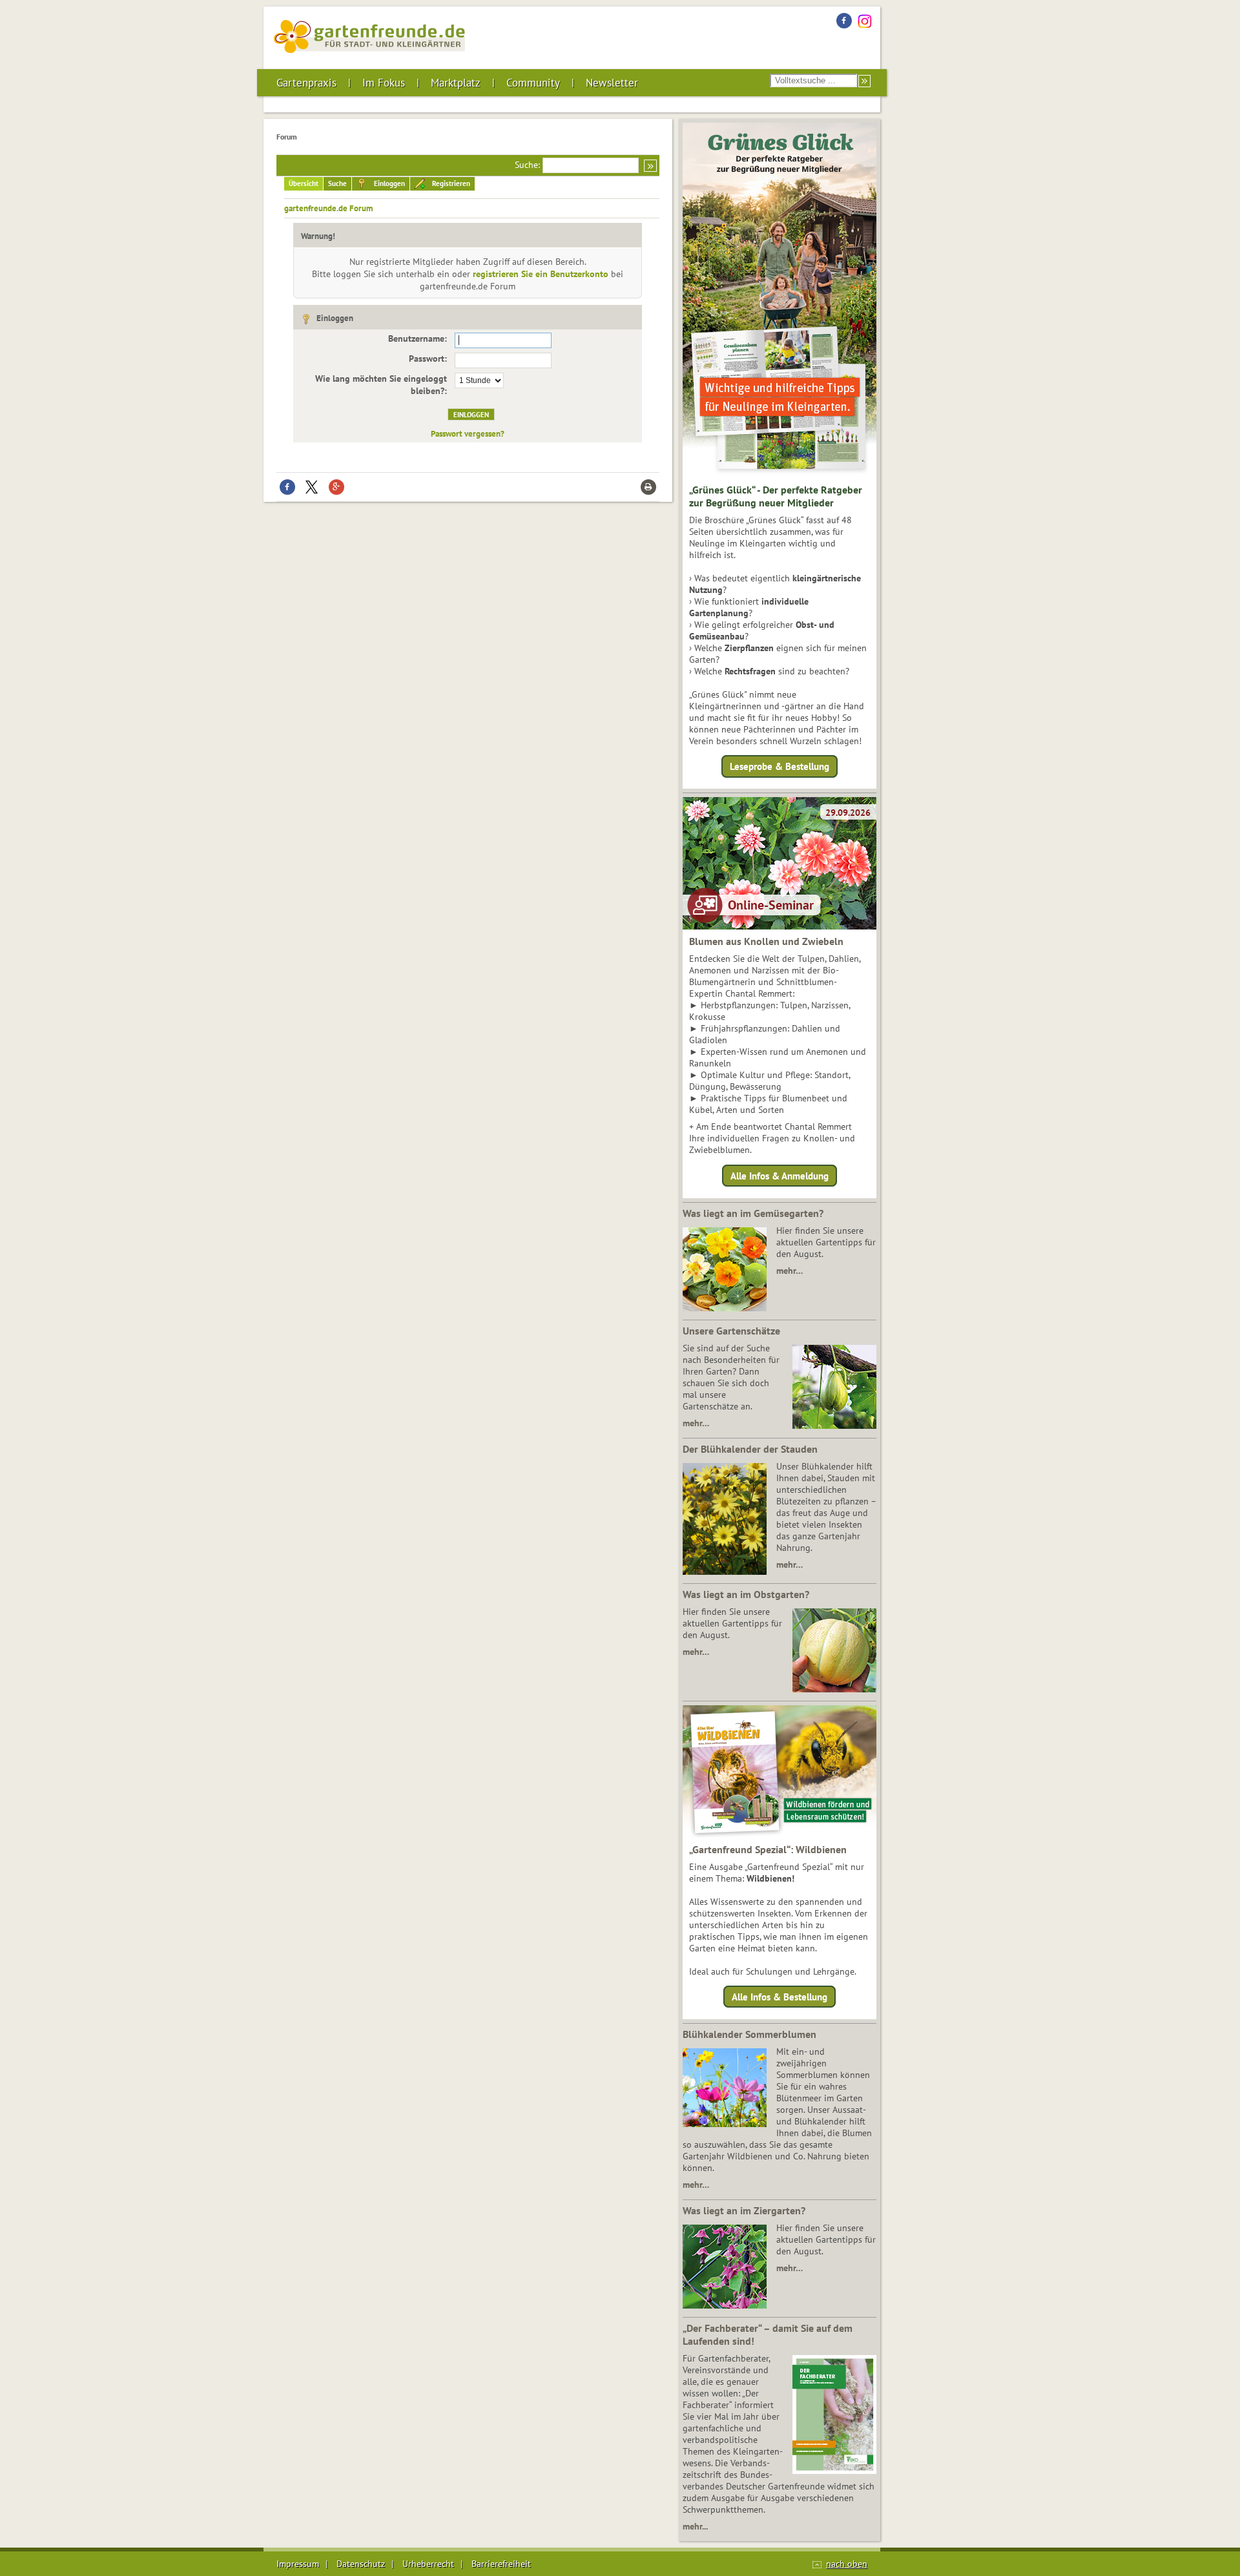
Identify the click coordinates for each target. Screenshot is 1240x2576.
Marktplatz (456, 83)
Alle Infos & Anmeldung (780, 1175)
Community (533, 83)
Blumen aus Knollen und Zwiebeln (766, 941)
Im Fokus (384, 83)
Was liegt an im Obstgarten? (746, 1594)
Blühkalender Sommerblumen (749, 2034)
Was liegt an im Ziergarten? (744, 2210)
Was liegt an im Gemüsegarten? (753, 1213)
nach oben (847, 2564)
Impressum (298, 2564)
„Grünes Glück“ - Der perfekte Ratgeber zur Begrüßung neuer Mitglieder (776, 496)
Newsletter (612, 83)
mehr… (790, 1271)
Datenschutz (361, 2564)
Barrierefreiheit (501, 2564)
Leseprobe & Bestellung (780, 766)
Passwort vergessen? (468, 433)
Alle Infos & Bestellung (780, 1997)
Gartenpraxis (306, 83)
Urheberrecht (428, 2564)
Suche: (527, 165)
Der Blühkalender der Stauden (750, 1449)
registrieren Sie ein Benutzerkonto (541, 274)
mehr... (695, 2526)
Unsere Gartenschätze (731, 1331)
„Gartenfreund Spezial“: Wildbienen (768, 1849)
